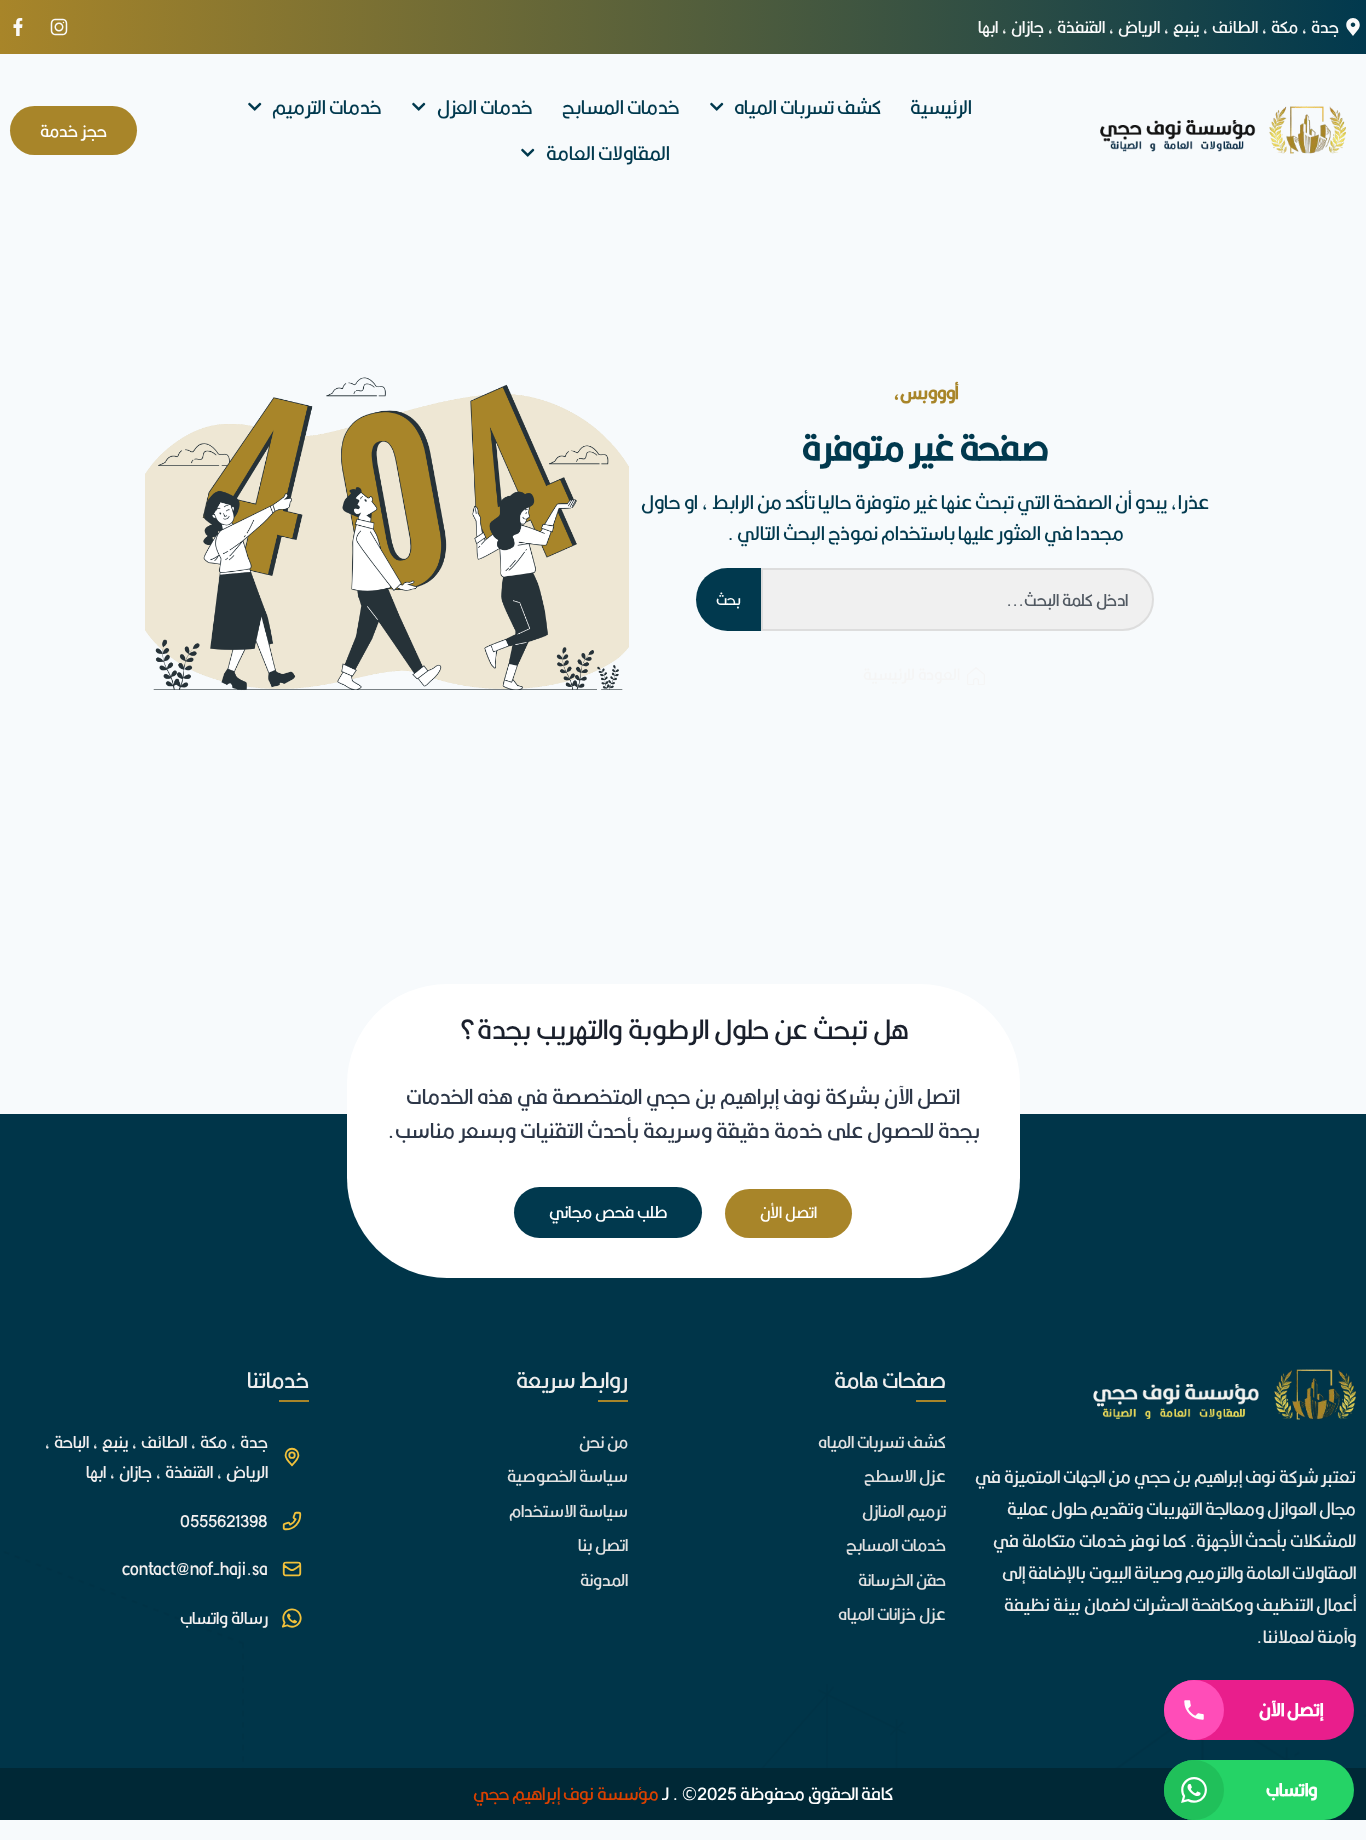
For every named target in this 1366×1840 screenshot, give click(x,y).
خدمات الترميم (327, 106)
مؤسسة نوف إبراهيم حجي (566, 1793)
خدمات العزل (484, 106)
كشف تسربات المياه (807, 106)
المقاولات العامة (607, 152)
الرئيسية (941, 106)
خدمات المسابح (621, 106)
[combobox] (957, 599)
